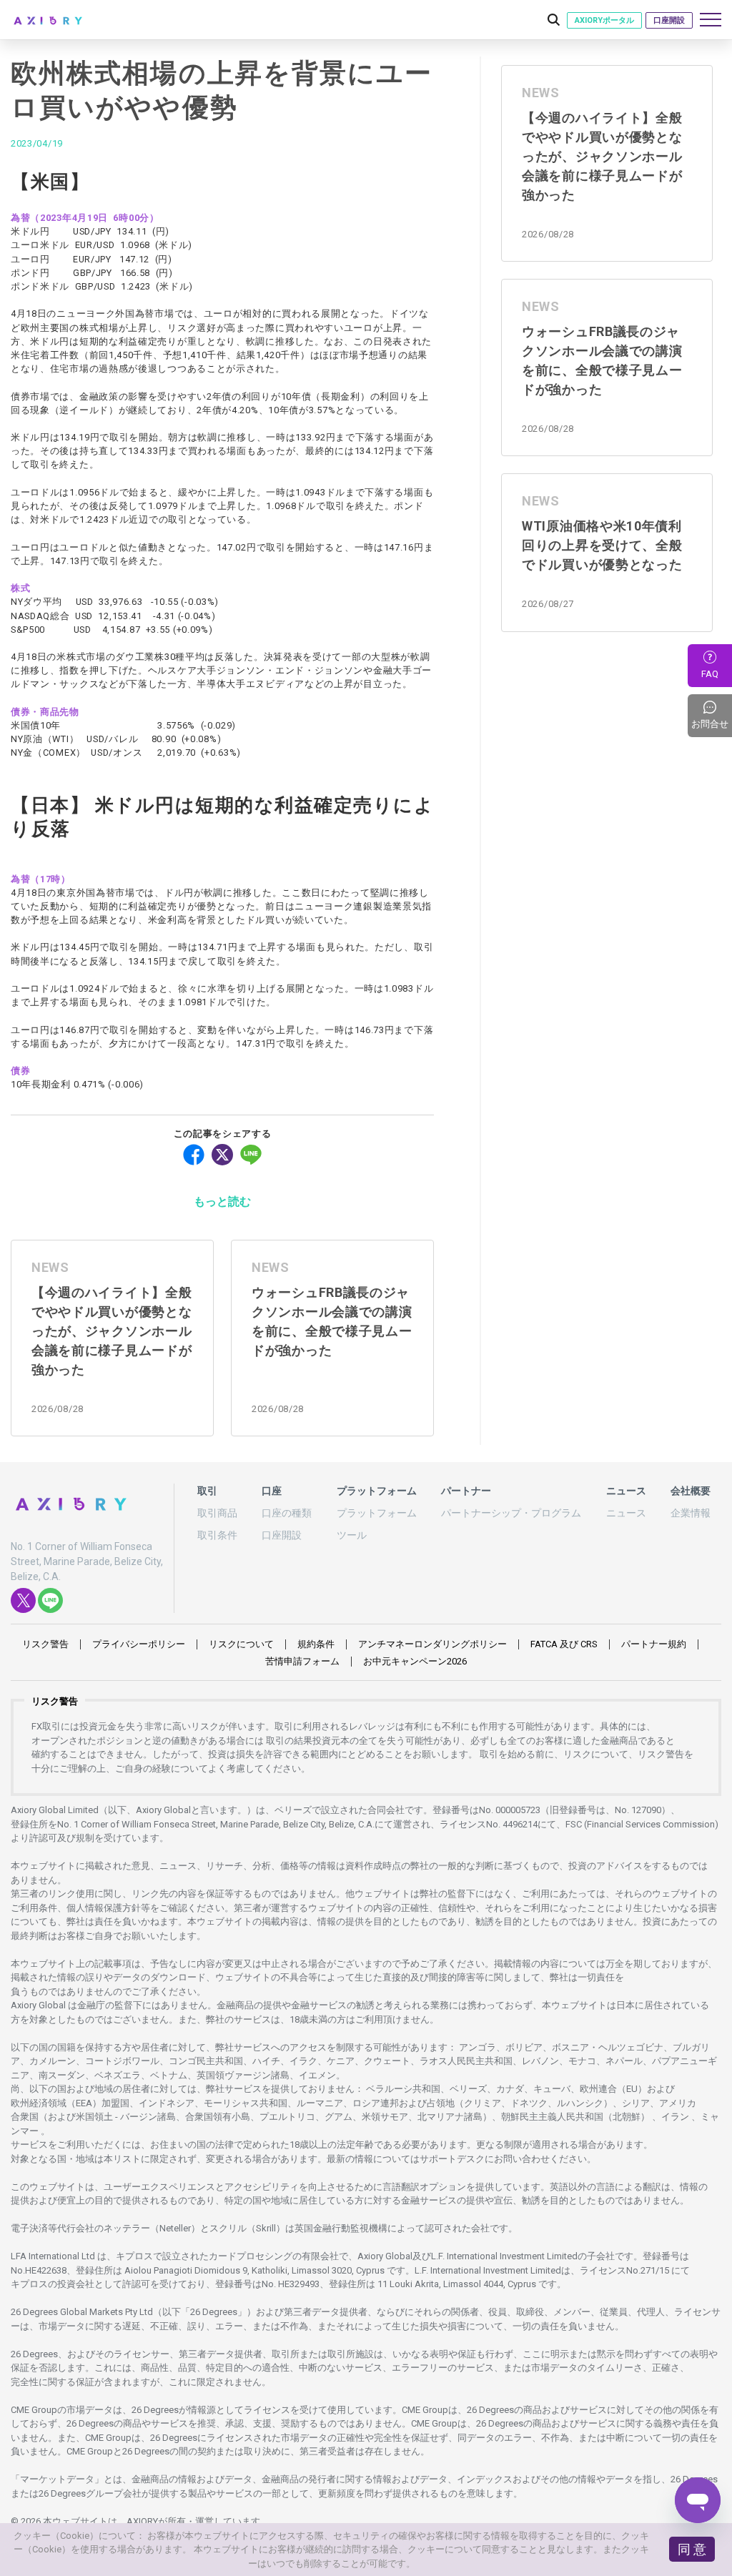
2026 (415, 1661)
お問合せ (712, 716)
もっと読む (222, 1201)
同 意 (692, 2549)
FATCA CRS (564, 1644)
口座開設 (669, 20)
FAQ (710, 674)
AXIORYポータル (604, 20)
